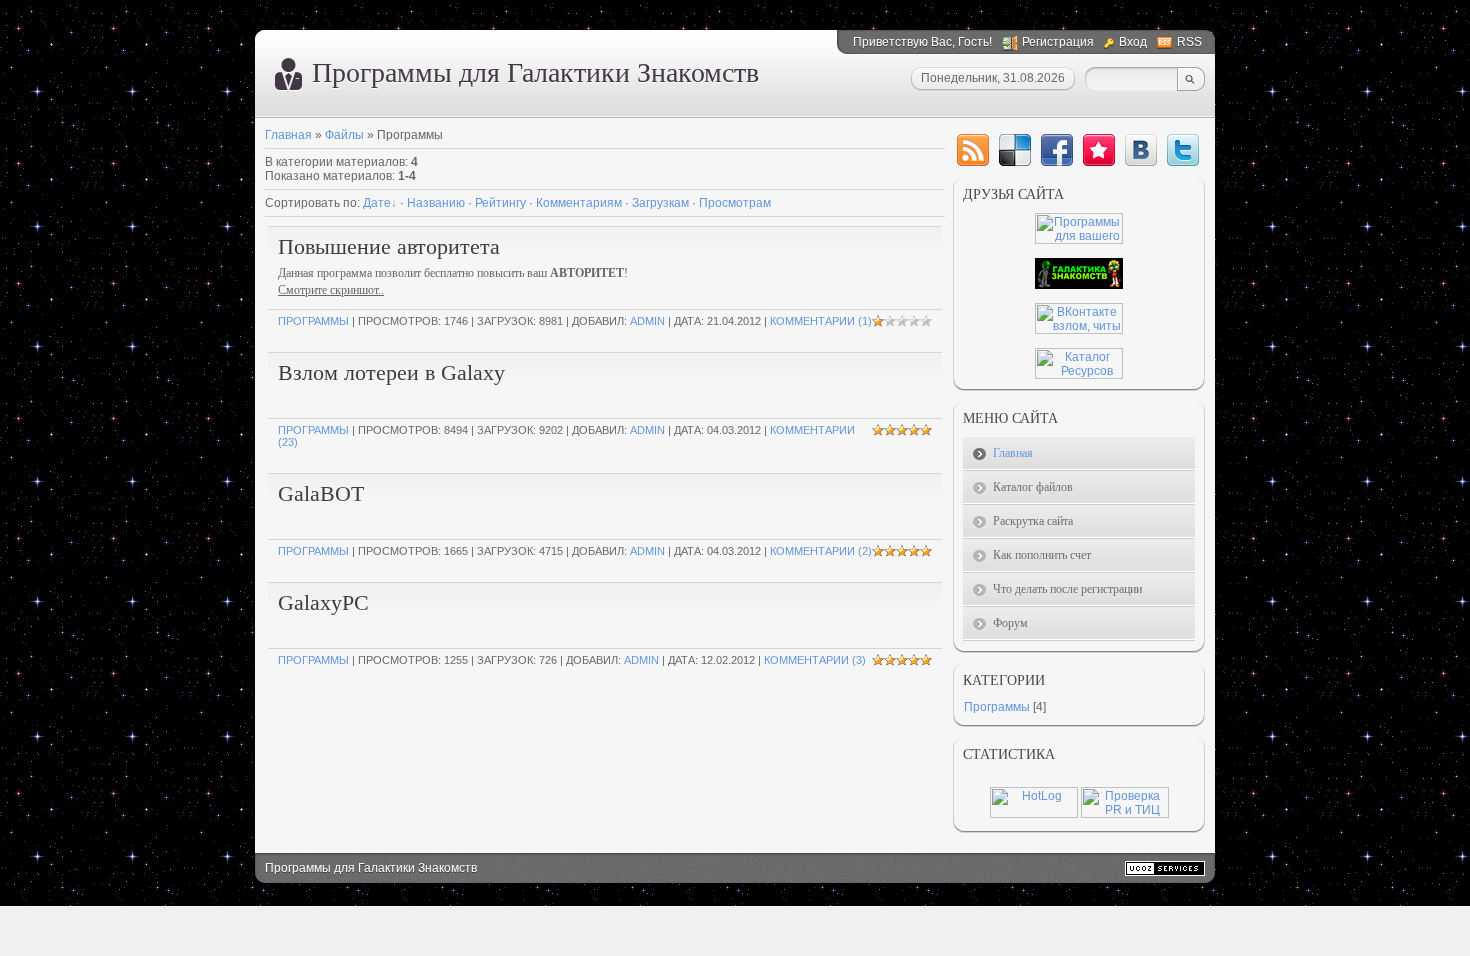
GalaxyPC (323, 602)
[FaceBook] (1057, 150)
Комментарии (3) (815, 660)
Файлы (344, 135)
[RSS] (973, 150)
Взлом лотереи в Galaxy (391, 372)
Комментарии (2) (821, 551)
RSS (1189, 42)
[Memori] (1099, 150)
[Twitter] (1183, 150)
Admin (647, 321)
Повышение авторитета (389, 246)
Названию (436, 203)
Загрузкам (660, 203)
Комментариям (579, 203)
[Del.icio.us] (1015, 150)
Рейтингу (500, 203)
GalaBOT (321, 493)
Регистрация (1058, 42)
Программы (313, 321)
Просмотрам (735, 203)
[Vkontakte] (1141, 150)
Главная (288, 135)
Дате (377, 203)
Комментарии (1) (821, 321)
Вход (1133, 42)
